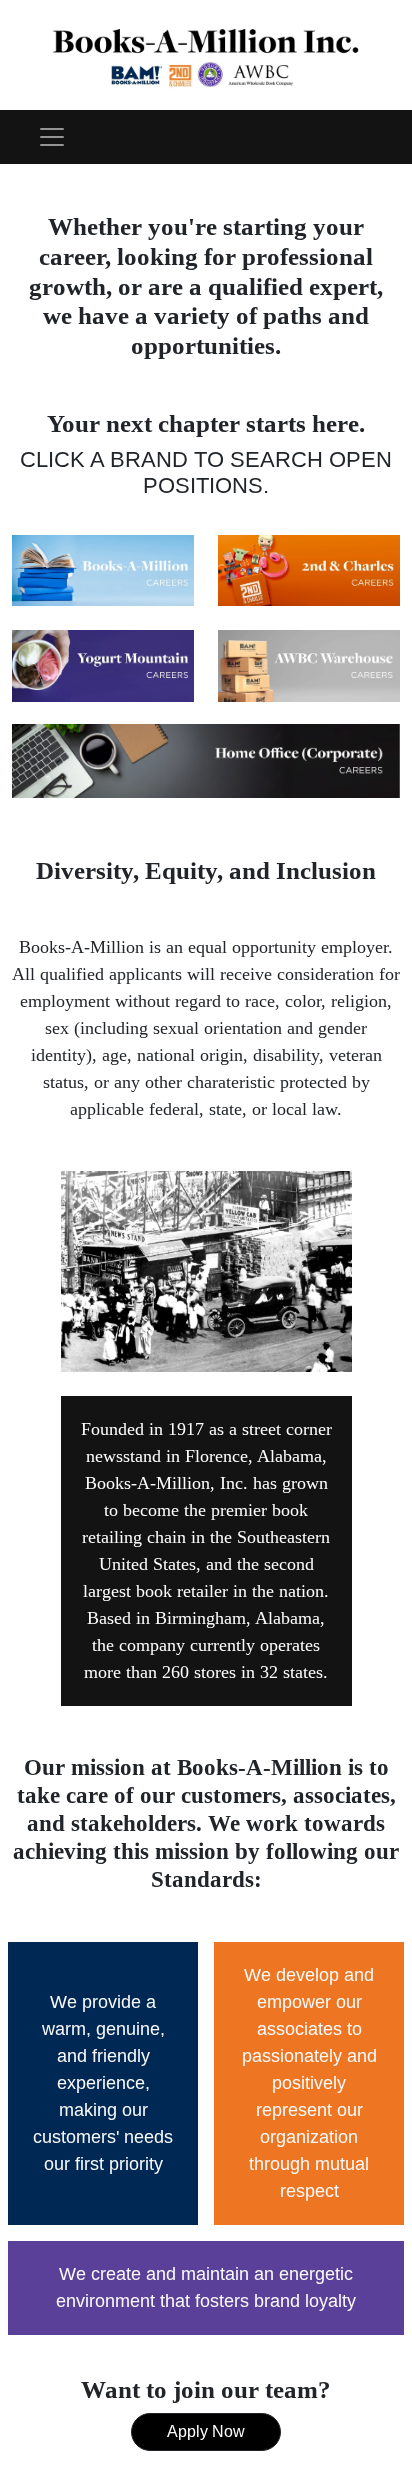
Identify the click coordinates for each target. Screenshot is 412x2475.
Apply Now (206, 2431)
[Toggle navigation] (52, 137)
